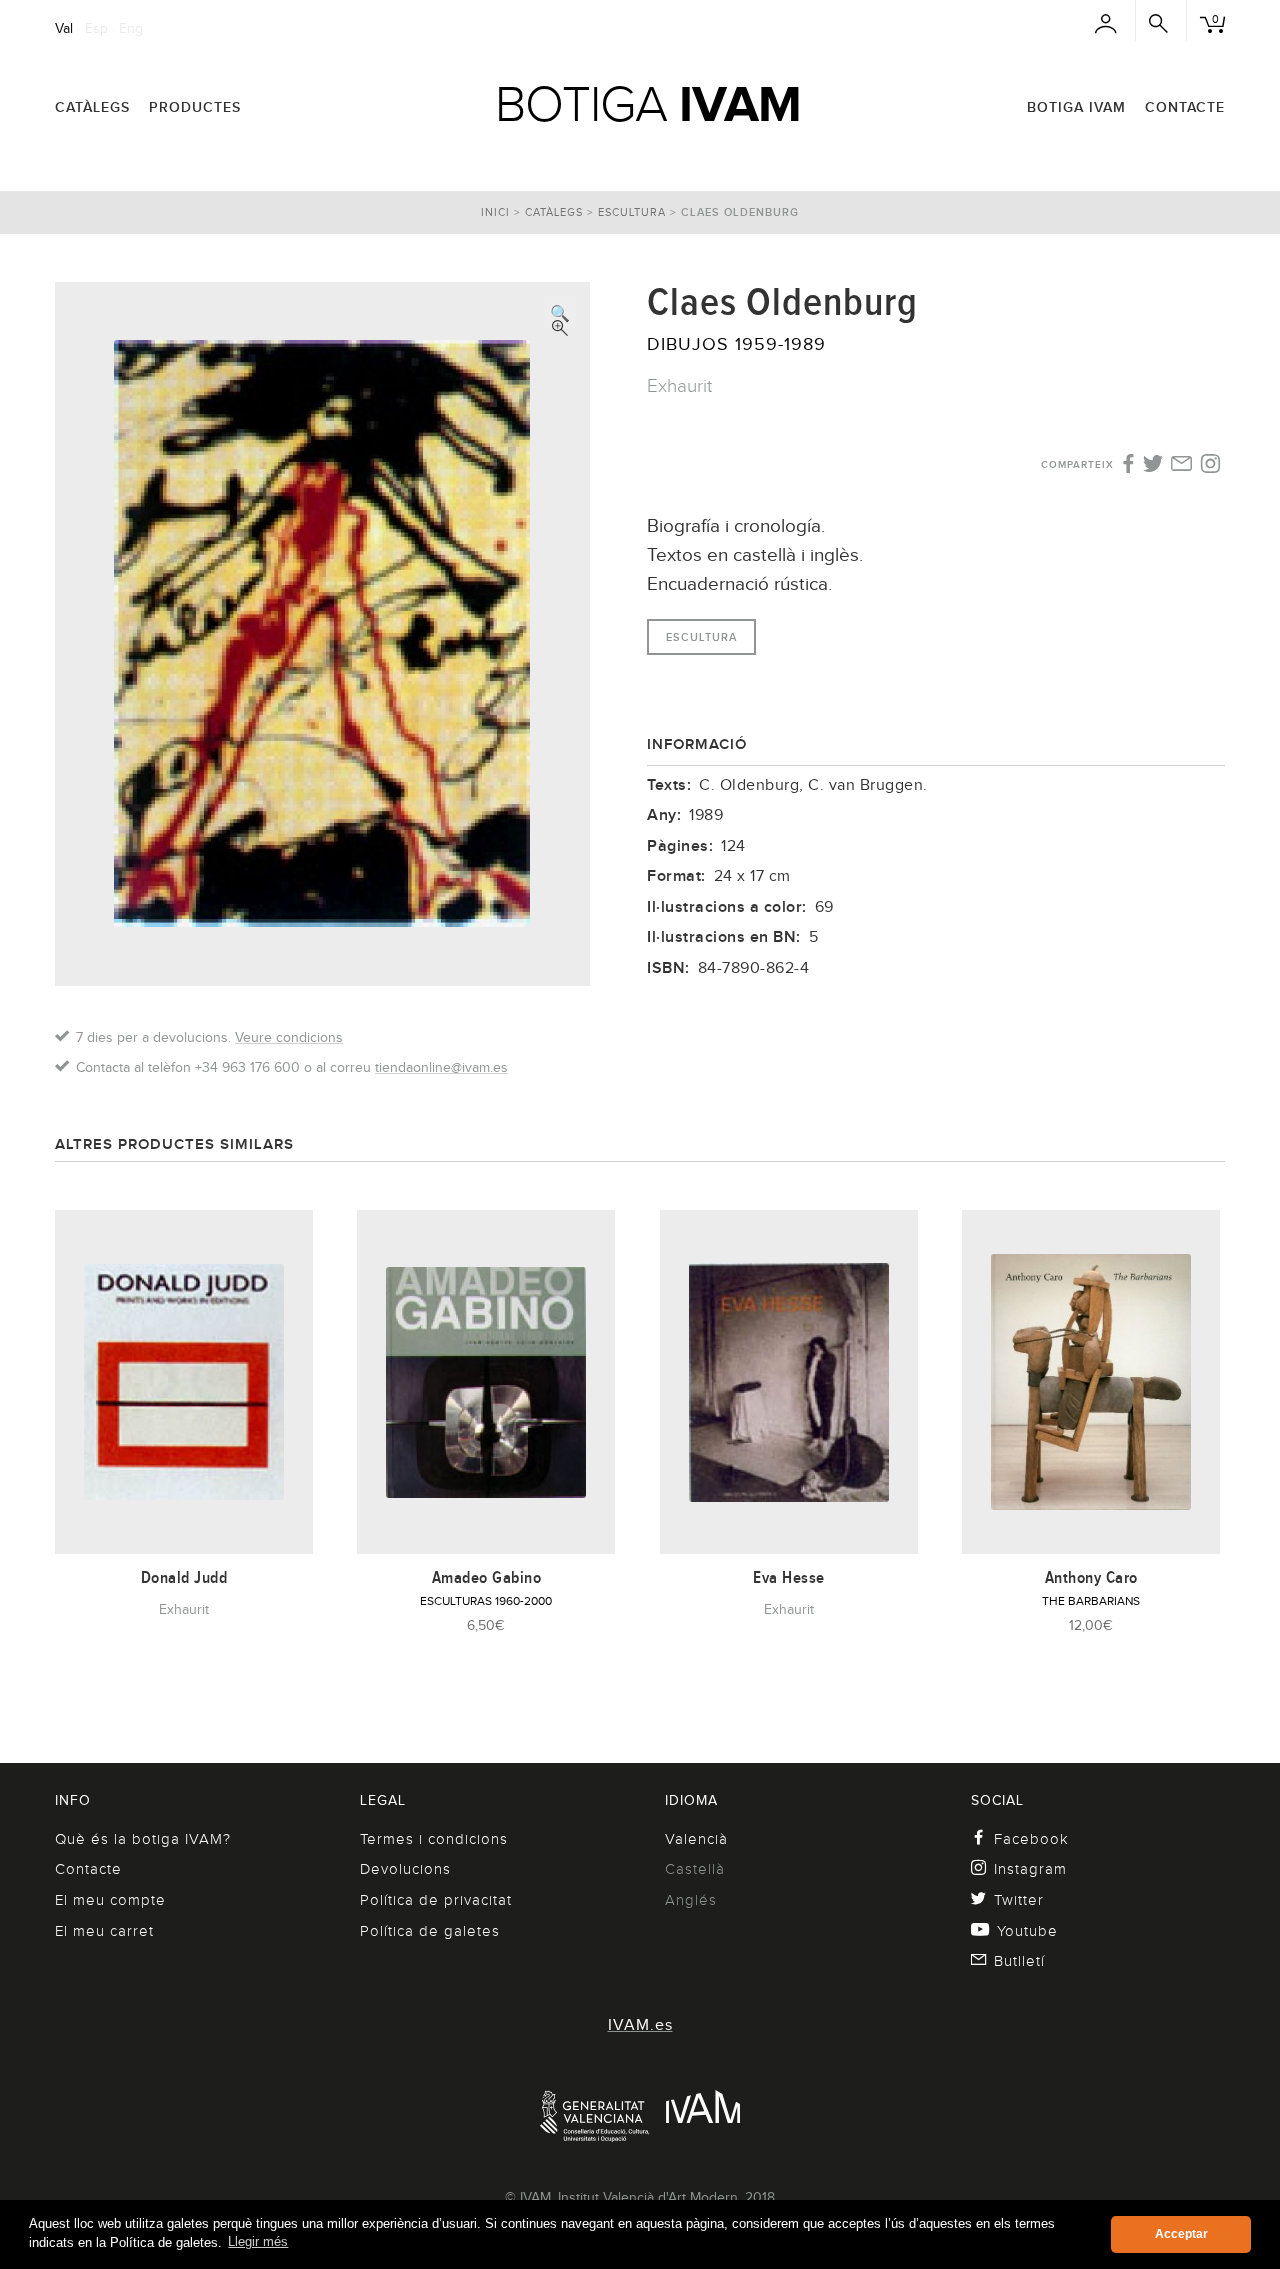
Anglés (691, 1900)
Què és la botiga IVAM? (143, 1839)
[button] (560, 312)
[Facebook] (1126, 465)
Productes (195, 107)
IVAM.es (640, 2025)
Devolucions (405, 1869)
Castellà (695, 1869)
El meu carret (104, 1931)
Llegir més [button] (258, 2241)
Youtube (1027, 1931)
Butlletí (1019, 1961)
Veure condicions (289, 1037)
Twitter (1019, 1900)
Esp (96, 28)
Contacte (1185, 107)
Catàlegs (92, 107)
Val (64, 28)
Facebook (1031, 1839)
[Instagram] (1210, 465)
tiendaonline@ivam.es (441, 1067)
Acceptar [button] (1181, 2234)
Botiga (648, 104)
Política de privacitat (436, 1900)
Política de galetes (430, 1931)
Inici (495, 212)
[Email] (1181, 465)
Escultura (632, 212)
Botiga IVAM (1076, 107)
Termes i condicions (434, 1839)
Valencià (696, 1839)
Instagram (1030, 1869)
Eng (131, 28)
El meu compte (110, 1900)
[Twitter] (1153, 465)
